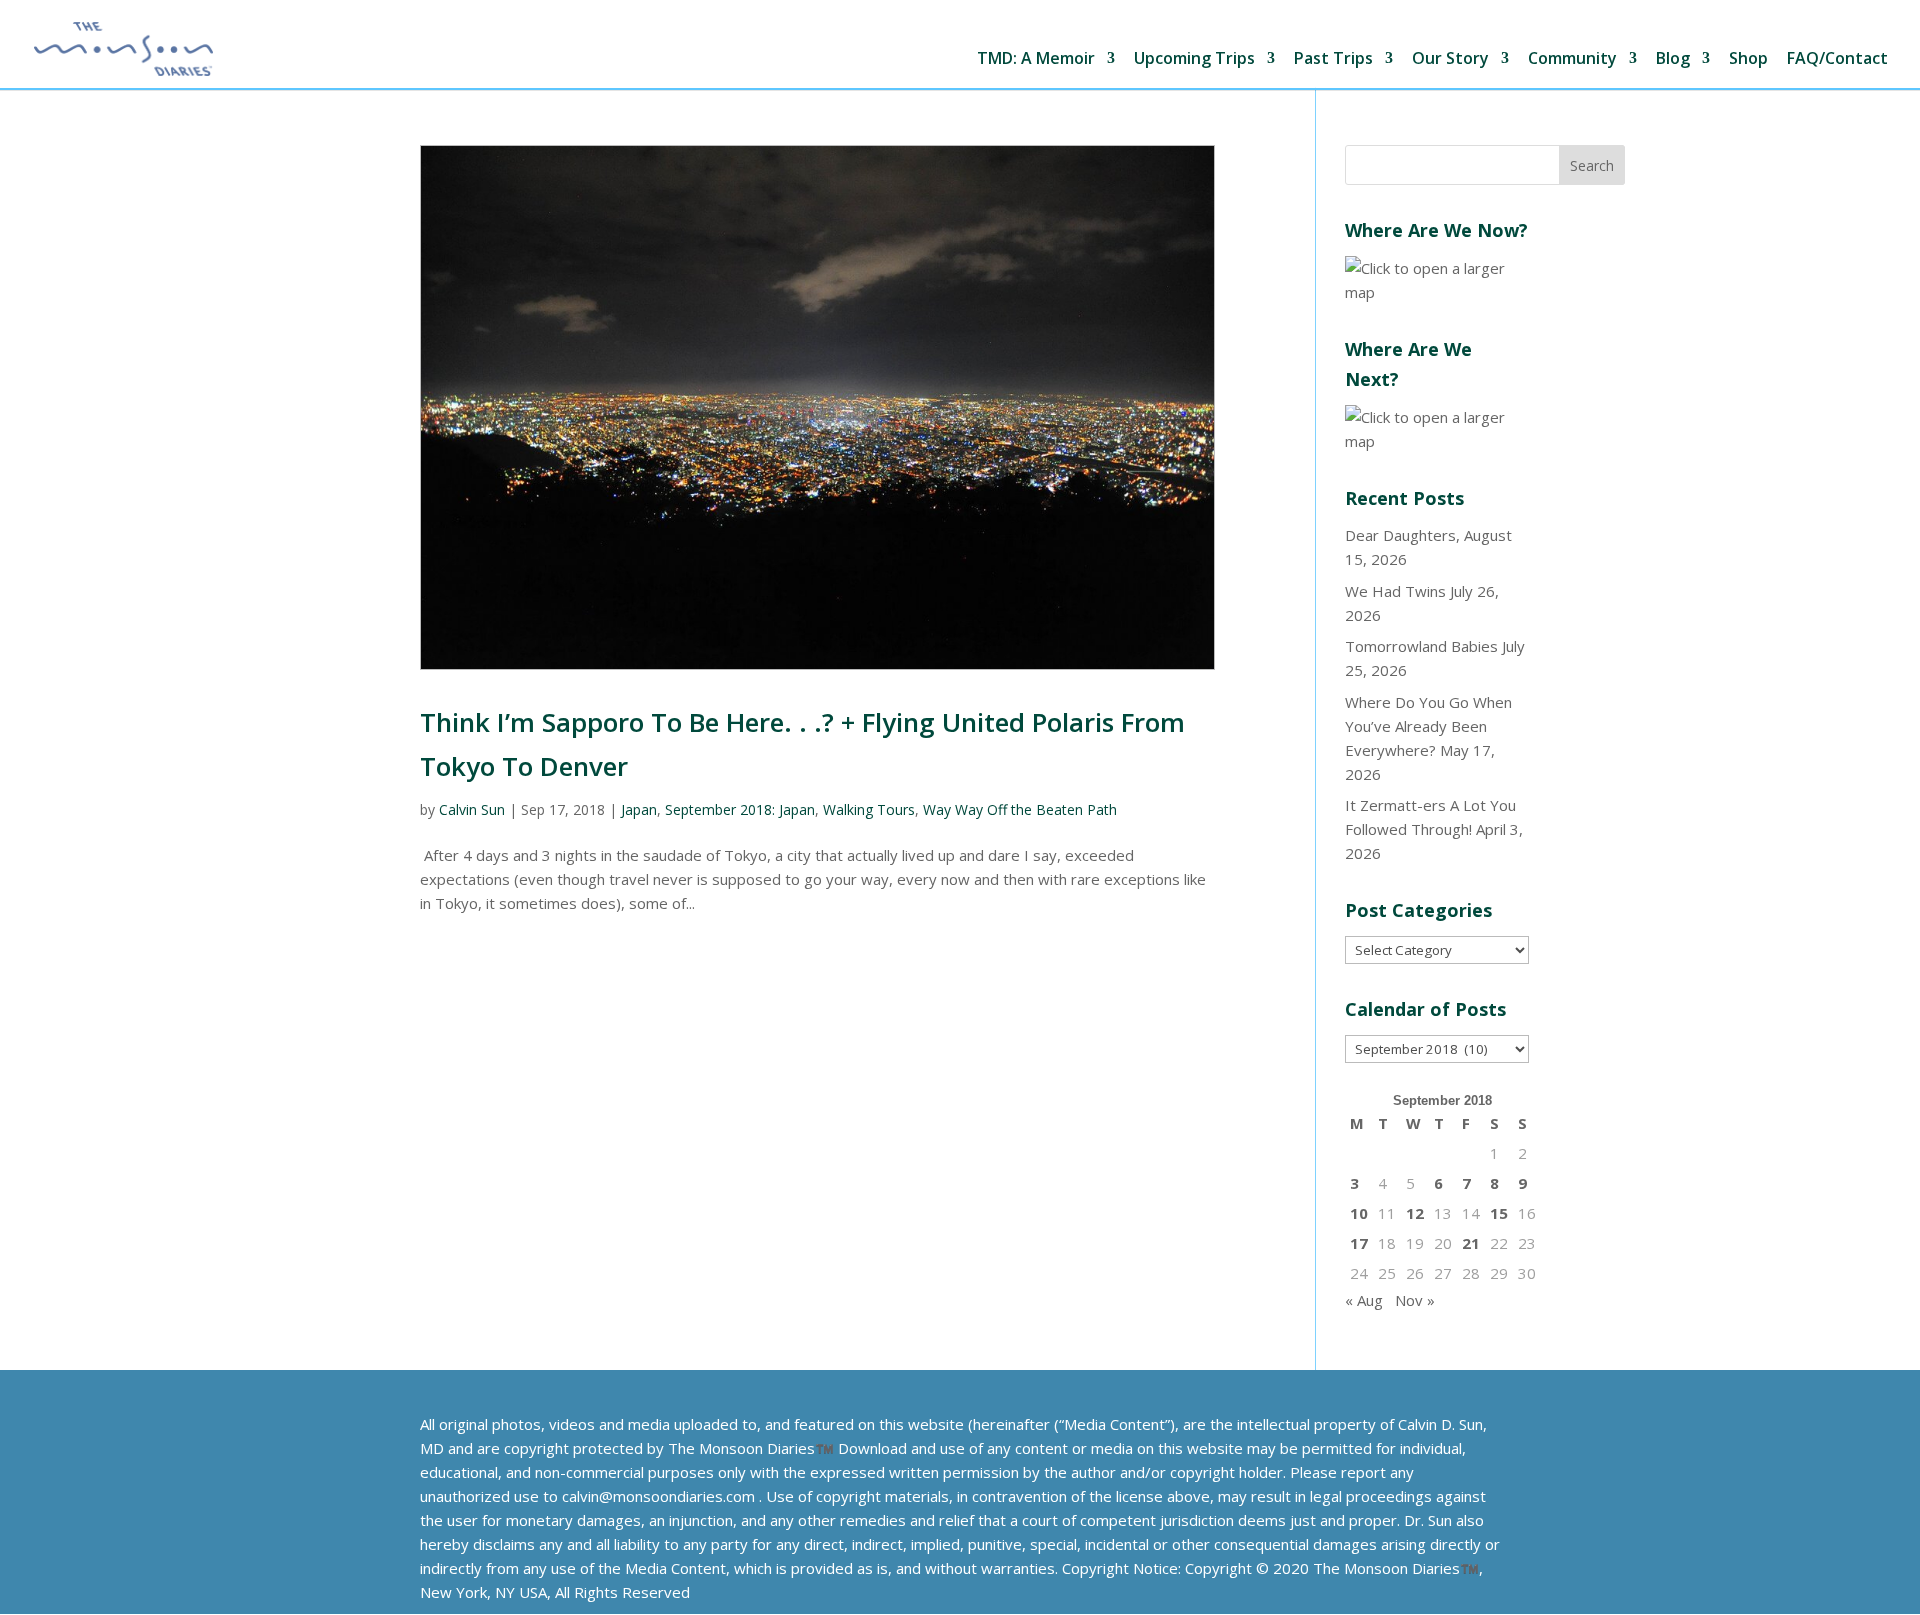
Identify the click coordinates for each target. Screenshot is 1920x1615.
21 (1471, 1243)
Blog (1673, 59)
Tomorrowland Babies (1421, 646)
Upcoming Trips (1194, 59)
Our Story (1450, 59)
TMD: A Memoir (1036, 59)
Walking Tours (869, 809)
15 (1499, 1213)
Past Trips (1333, 59)
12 (1415, 1213)
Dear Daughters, (1402, 535)
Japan (639, 809)
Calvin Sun (472, 809)
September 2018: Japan (740, 809)
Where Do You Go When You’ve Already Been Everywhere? (1428, 726)
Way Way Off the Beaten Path (1020, 809)
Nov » (1415, 1300)
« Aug (1364, 1300)
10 (1359, 1213)
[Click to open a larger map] (1437, 292)
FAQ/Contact (1837, 59)
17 (1359, 1243)
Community (1572, 59)
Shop (1748, 59)
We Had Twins (1395, 591)
